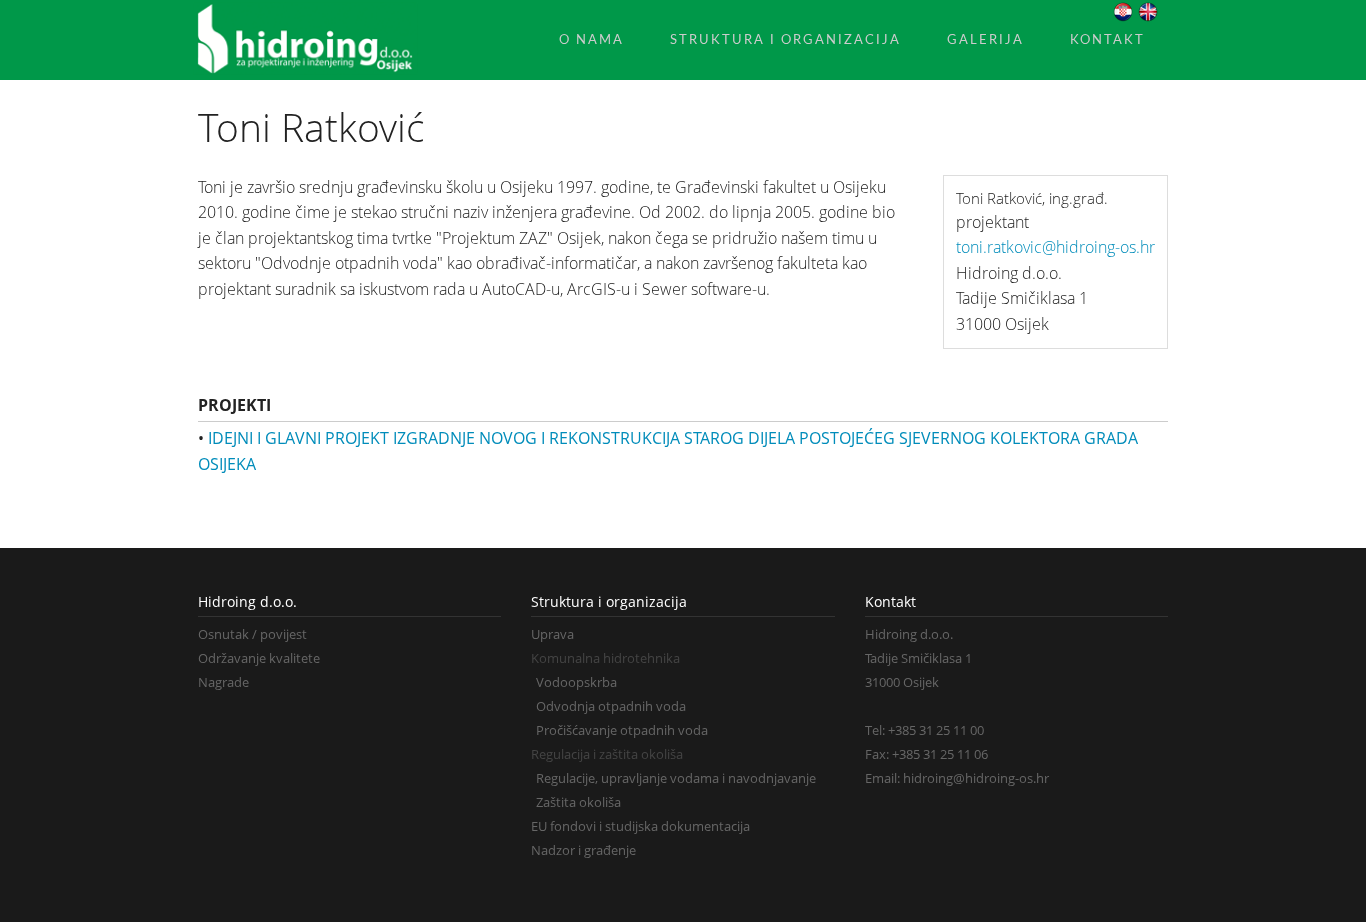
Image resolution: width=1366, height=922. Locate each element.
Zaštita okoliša (578, 802)
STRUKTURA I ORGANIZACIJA (785, 40)
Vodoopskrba (576, 682)
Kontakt (890, 601)
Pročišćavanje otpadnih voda (622, 730)
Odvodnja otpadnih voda (611, 706)
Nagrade (223, 682)
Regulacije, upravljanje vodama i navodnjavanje (676, 778)
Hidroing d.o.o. (247, 601)
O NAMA (591, 40)
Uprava (552, 634)
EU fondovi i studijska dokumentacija (640, 826)
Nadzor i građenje (583, 850)
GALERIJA (985, 40)
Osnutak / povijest (252, 634)
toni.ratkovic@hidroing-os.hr (1055, 247)
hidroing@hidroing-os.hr (976, 778)
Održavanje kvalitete (259, 658)
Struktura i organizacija (609, 601)
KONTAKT (1107, 40)
